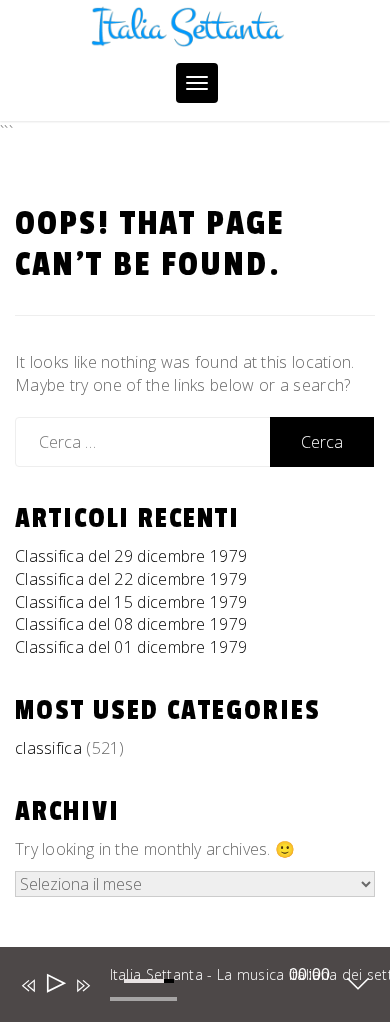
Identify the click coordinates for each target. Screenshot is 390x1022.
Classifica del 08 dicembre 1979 (131, 624)
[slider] (152, 992)
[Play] (54, 985)
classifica (48, 748)
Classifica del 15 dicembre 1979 (131, 602)
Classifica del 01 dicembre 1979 (131, 647)
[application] (180, 989)
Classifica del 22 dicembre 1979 (131, 579)
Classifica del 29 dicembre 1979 (131, 556)
